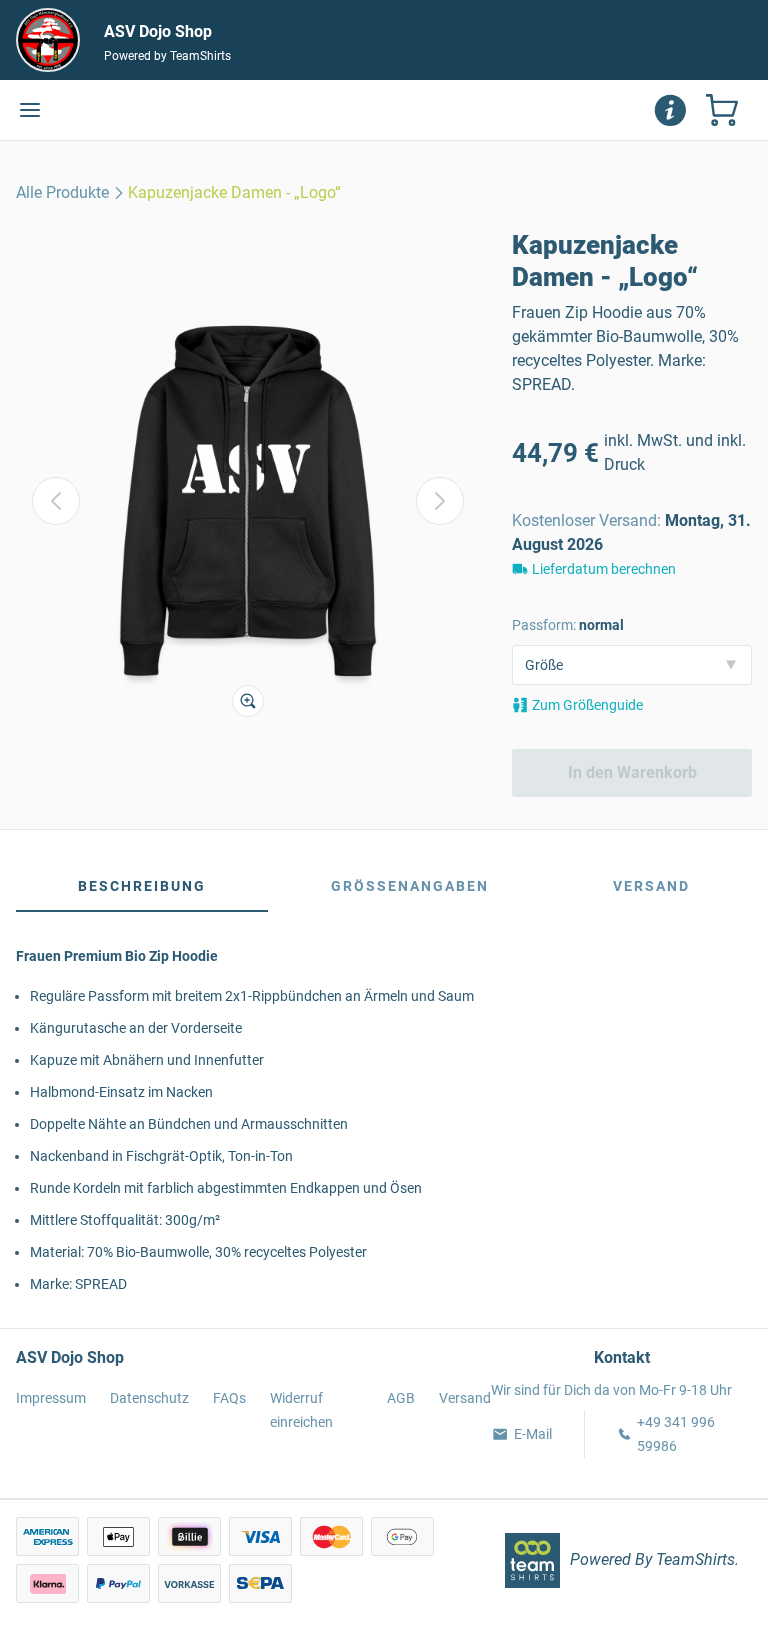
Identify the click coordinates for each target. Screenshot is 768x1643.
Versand (651, 886)
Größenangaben (410, 886)
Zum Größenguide (587, 705)
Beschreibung (142, 886)
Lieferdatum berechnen (604, 569)
